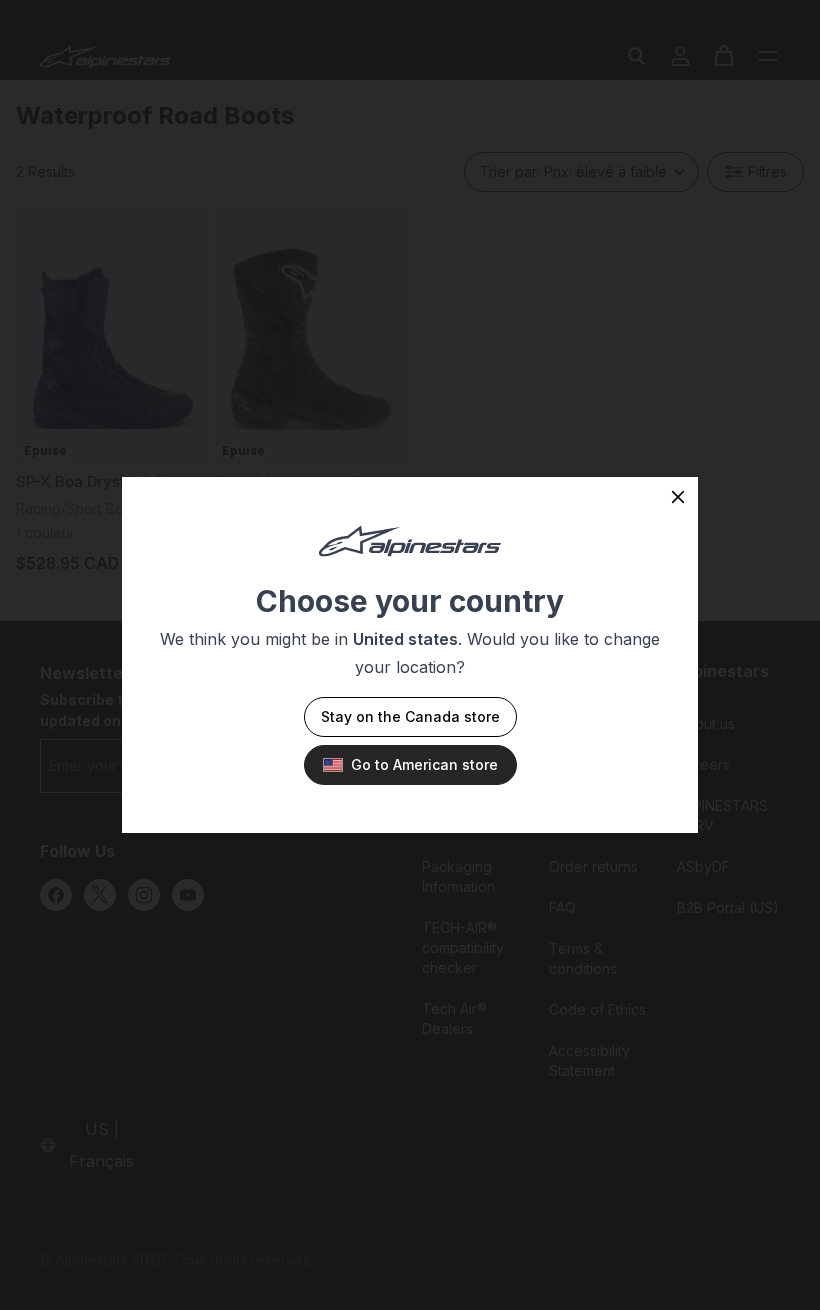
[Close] (678, 497)
